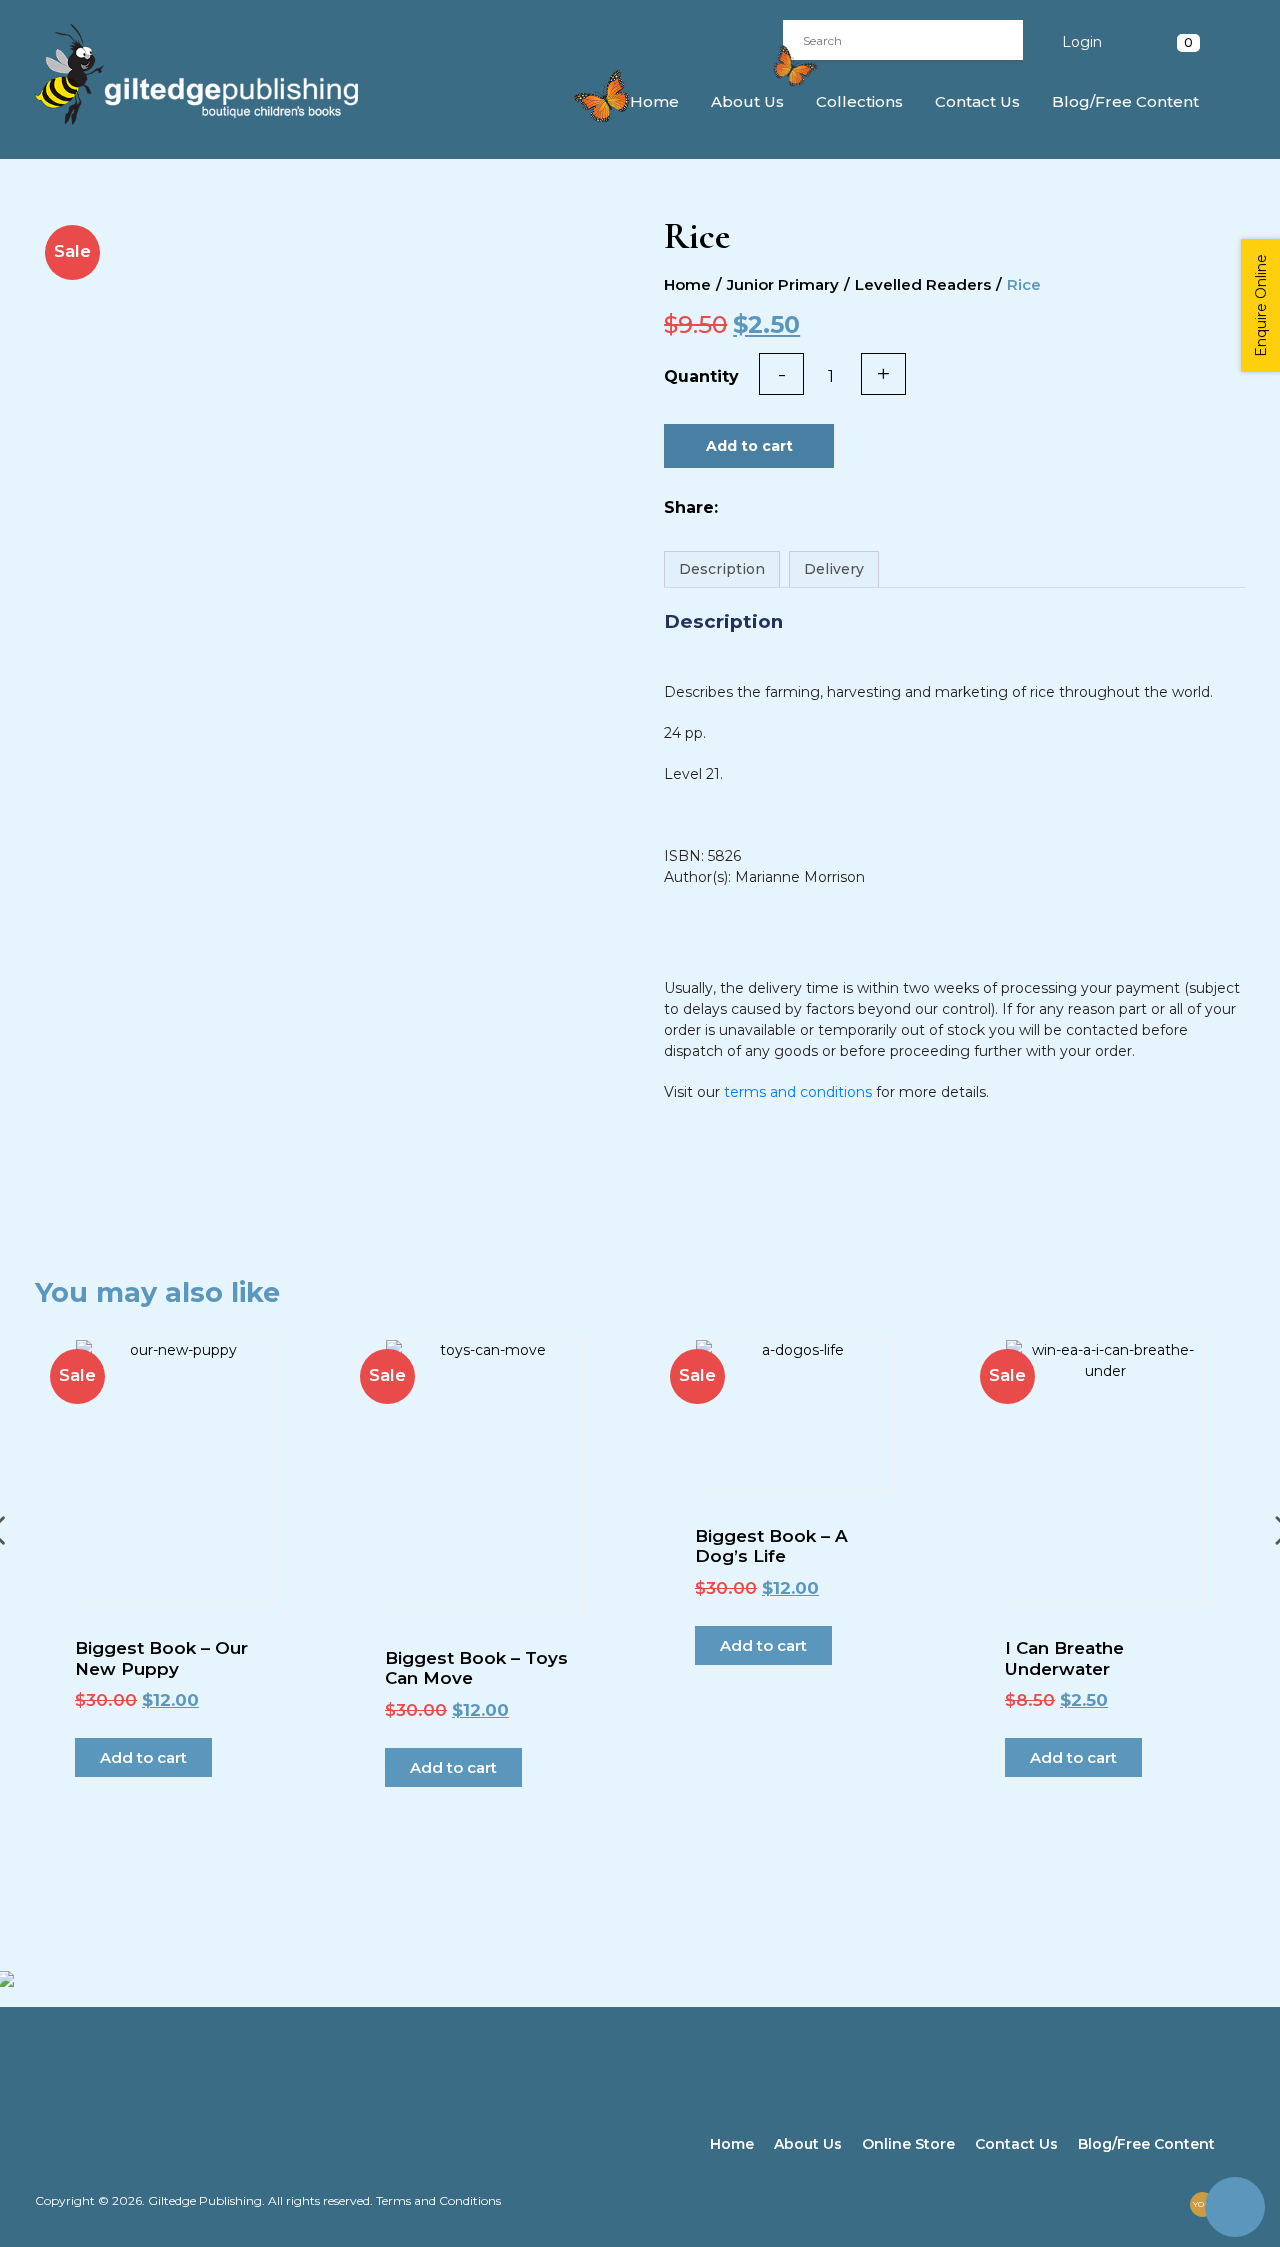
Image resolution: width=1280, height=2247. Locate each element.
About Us (747, 101)
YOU (1202, 2204)
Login (1082, 42)
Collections (859, 101)
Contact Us (977, 101)
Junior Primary (783, 284)
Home (654, 101)
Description (722, 569)
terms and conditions (798, 1092)
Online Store (908, 2144)
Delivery (834, 569)
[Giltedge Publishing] (214, 74)
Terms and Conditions (438, 2200)
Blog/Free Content (1125, 101)
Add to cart (749, 446)
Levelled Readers (923, 284)
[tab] (722, 569)
